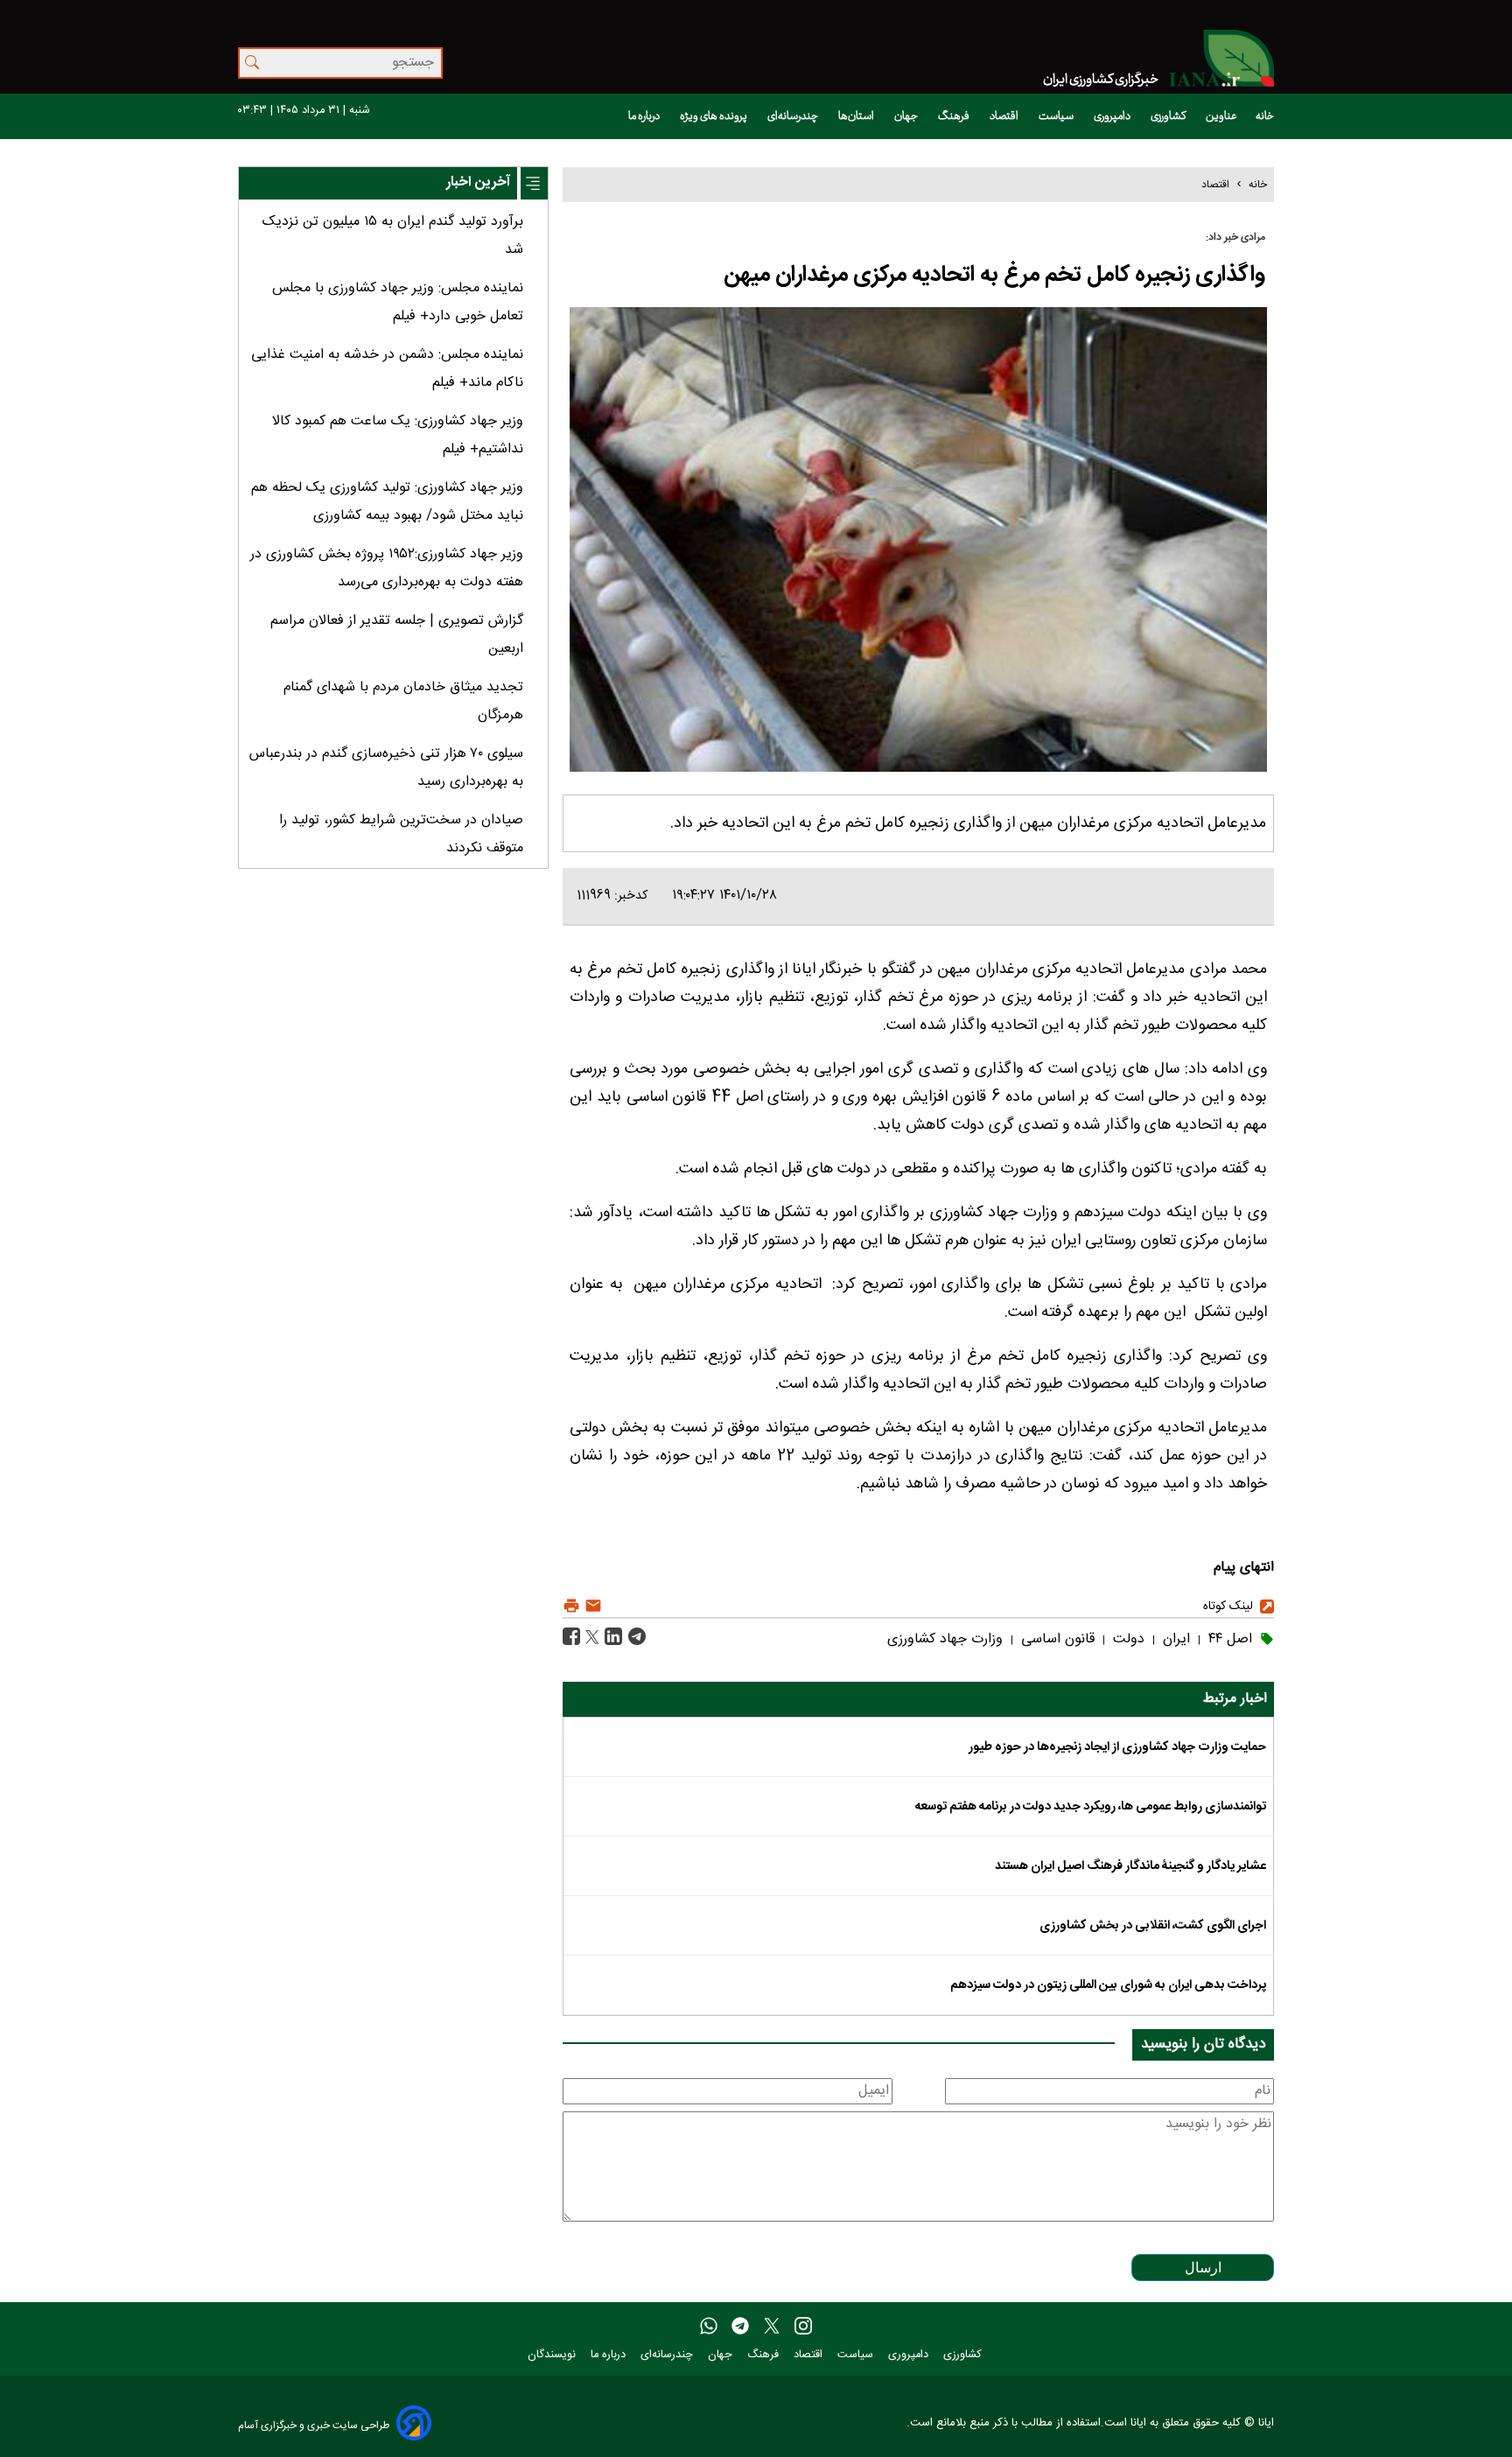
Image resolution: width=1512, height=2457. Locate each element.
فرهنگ (955, 116)
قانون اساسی (1056, 1639)
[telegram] (740, 2327)
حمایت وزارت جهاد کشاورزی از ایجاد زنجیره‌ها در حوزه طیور (1117, 1747)
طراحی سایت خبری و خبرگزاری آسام (314, 2425)
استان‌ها (857, 116)
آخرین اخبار (478, 182)
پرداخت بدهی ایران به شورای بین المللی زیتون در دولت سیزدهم (1108, 1985)
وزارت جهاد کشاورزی (945, 1639)
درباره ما (645, 116)
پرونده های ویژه (714, 116)
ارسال (1203, 2268)
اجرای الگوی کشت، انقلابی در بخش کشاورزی (1153, 1926)
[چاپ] (571, 1606)
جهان (907, 116)
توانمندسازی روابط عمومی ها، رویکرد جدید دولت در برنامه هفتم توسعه (1091, 1807)
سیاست (1057, 116)
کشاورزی (1169, 116)
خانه (1265, 116)
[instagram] (803, 2327)
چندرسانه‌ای (794, 116)
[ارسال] (591, 1606)
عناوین (1221, 116)
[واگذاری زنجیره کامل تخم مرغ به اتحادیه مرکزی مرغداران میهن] (635, 1638)
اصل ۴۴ (1228, 1639)
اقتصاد (1005, 116)
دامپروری (1113, 116)
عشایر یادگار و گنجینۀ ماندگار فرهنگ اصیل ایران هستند (1130, 1866)
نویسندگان (553, 2355)
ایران (1174, 1639)
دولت (1127, 1639)
